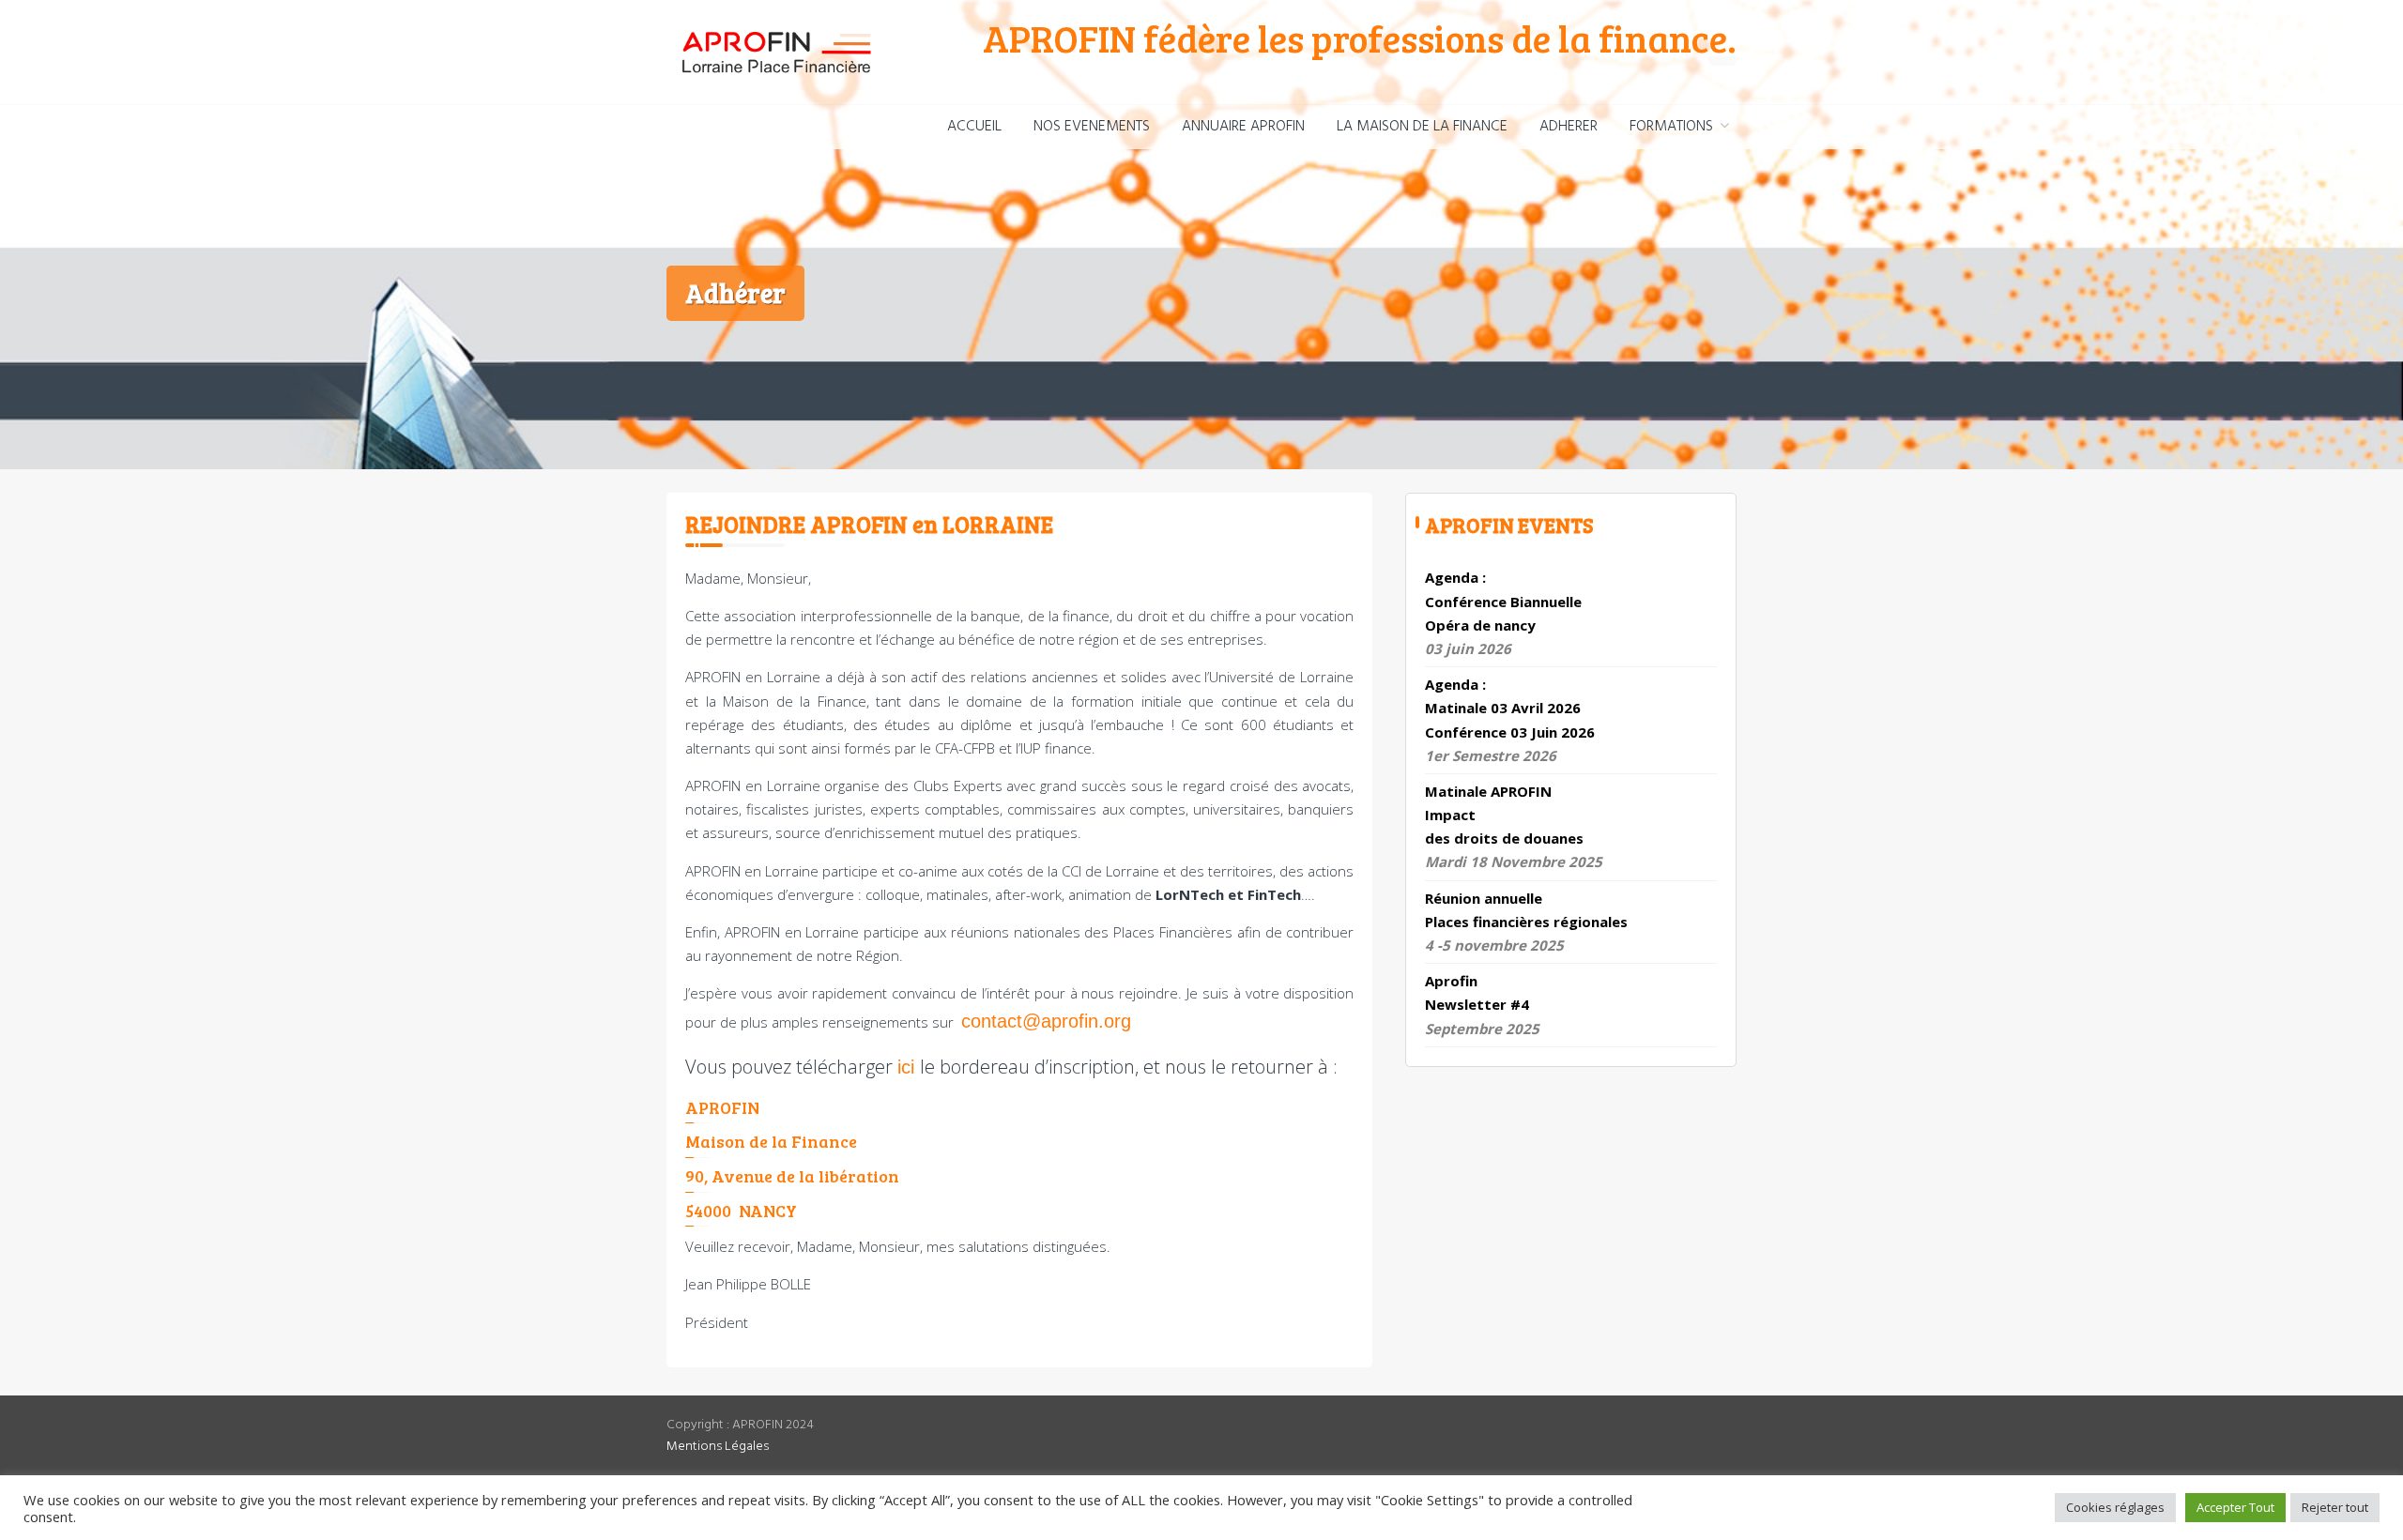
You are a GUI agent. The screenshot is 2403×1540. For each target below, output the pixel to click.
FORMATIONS (1671, 127)
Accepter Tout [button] (2235, 1507)
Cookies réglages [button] (2115, 1507)
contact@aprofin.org (1046, 1021)
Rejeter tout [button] (2335, 1507)
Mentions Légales (718, 1447)
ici (906, 1067)
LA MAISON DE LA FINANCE (1422, 127)
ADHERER (1569, 127)
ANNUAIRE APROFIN (1243, 127)
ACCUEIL (974, 127)
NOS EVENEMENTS (1092, 127)
